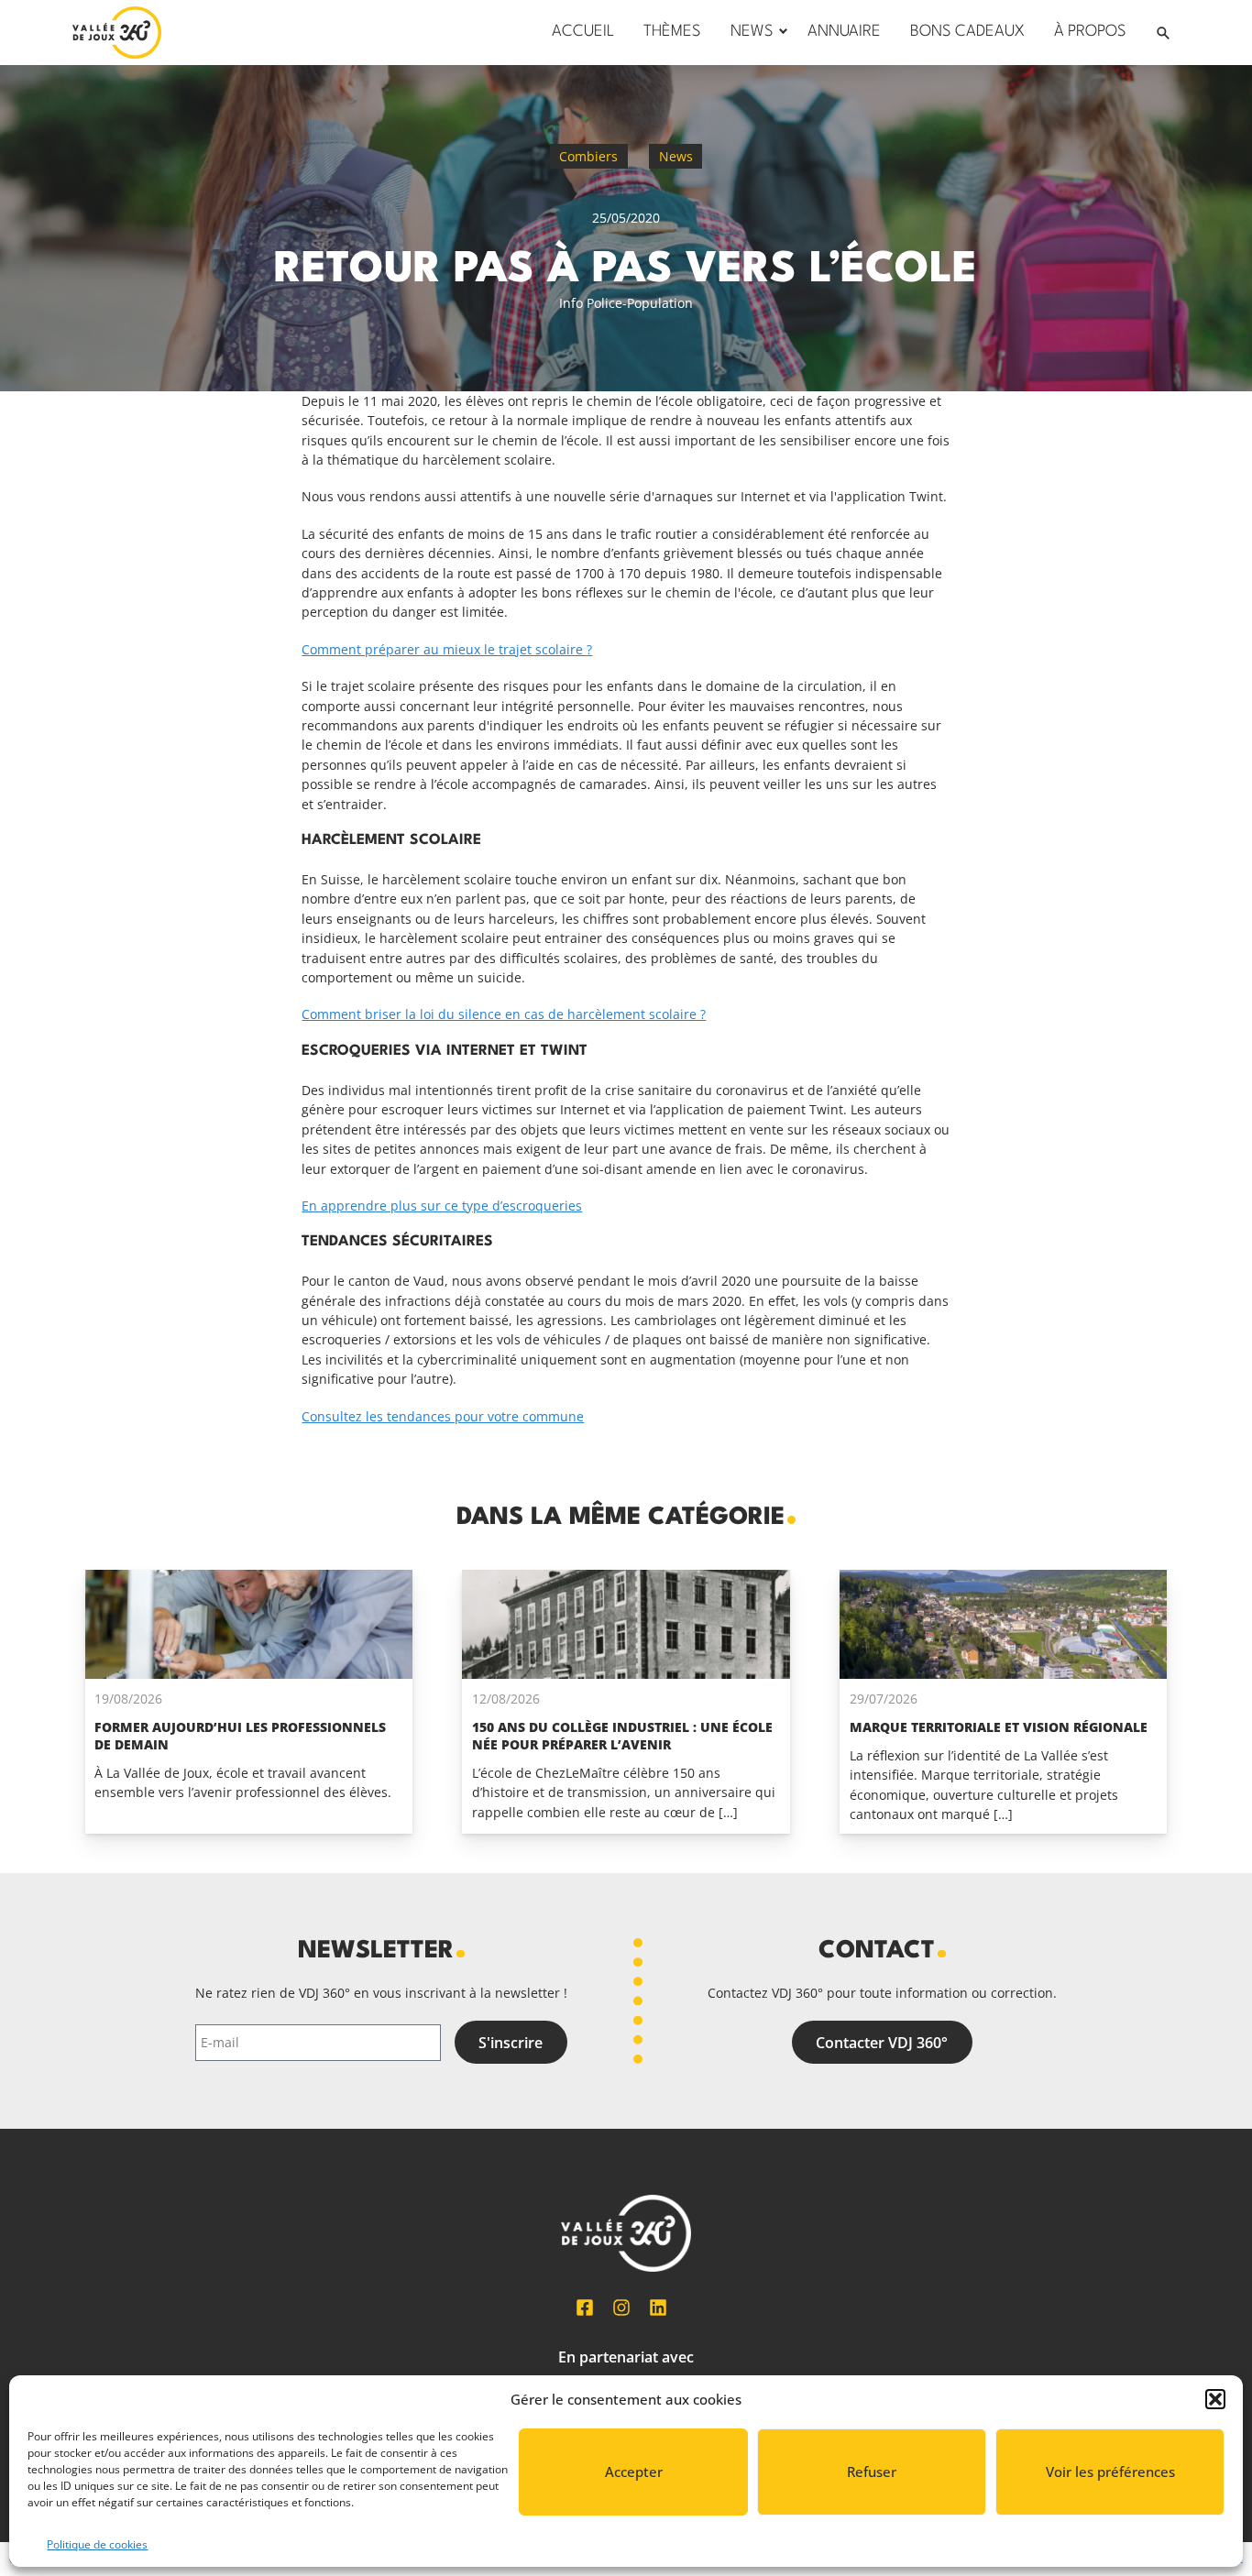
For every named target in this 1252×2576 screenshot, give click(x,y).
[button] (1215, 2399)
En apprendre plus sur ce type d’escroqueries (442, 1206)
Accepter (634, 2472)
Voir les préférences (1110, 2472)
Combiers (588, 156)
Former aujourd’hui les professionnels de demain (240, 1736)
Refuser (872, 2472)
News (676, 156)
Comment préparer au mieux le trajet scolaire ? (447, 649)
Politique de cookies (97, 2544)
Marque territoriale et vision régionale (999, 1727)
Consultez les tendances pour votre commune (443, 1416)
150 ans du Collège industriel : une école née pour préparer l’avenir (622, 1736)
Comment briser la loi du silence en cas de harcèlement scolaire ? (504, 1014)
